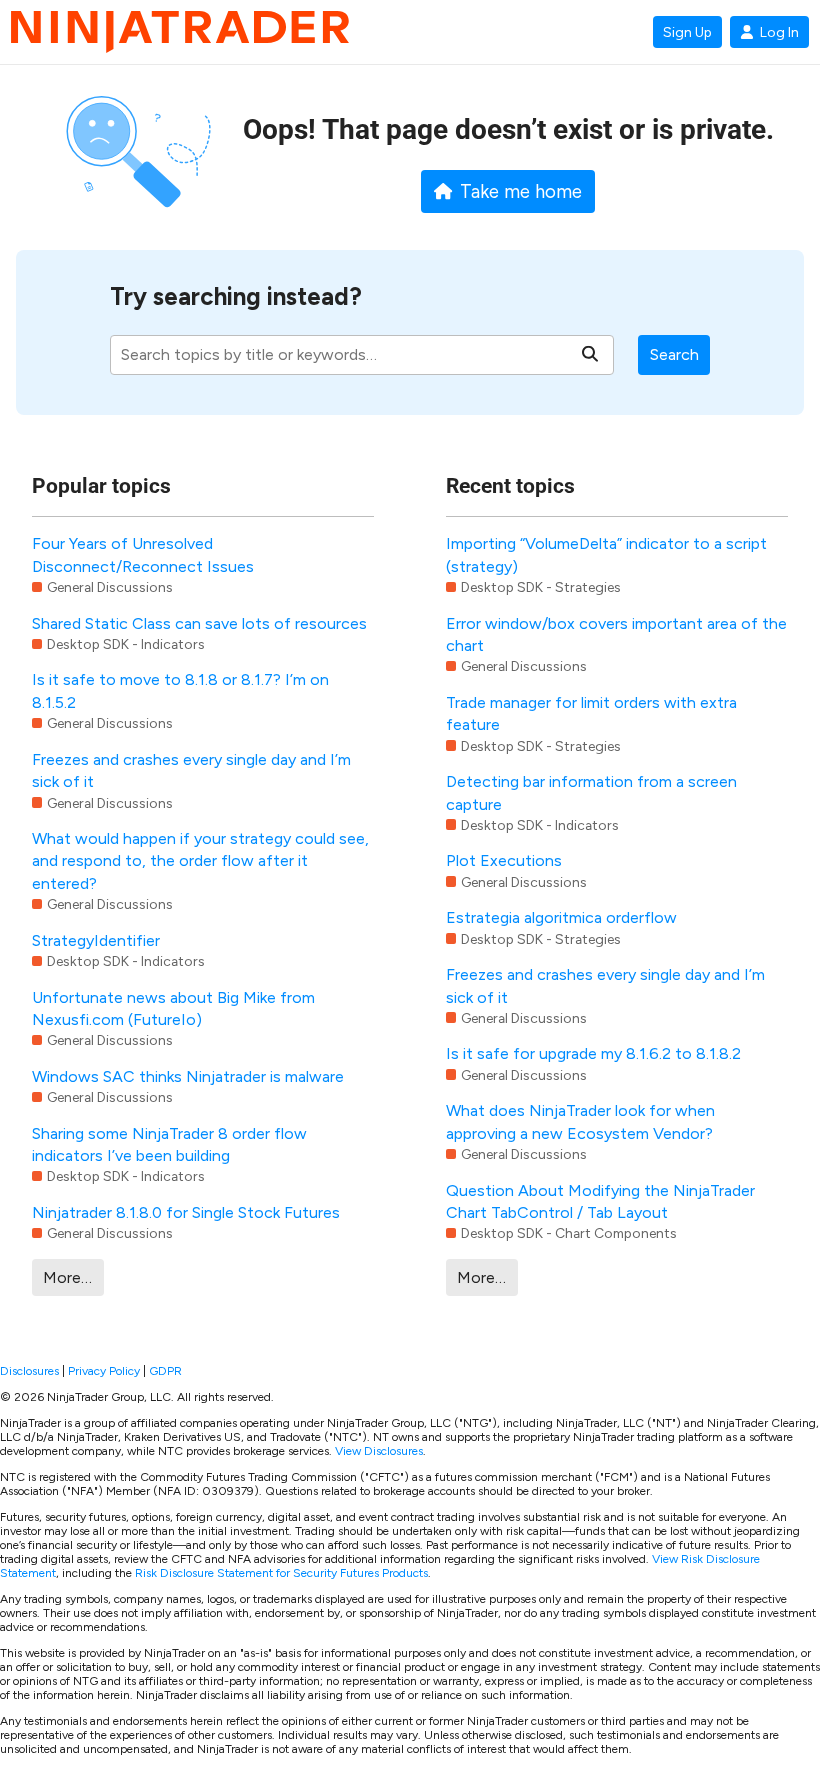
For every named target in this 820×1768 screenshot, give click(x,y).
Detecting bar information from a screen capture (591, 792)
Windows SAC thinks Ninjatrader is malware (188, 1076)
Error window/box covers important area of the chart (616, 634)
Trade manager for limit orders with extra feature (591, 713)
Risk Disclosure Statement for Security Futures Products (281, 1573)
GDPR (165, 1371)
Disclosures (29, 1371)
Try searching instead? (236, 296)
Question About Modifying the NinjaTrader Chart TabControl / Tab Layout (600, 1201)
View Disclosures (379, 1451)
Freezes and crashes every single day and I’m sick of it (191, 770)
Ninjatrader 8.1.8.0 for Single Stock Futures (186, 1212)
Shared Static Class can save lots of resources (199, 623)
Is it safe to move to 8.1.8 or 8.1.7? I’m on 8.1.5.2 (180, 690)
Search (674, 354)
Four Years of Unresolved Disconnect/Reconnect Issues (143, 554)
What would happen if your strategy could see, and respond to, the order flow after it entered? (200, 861)
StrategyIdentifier (96, 940)
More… (67, 1277)
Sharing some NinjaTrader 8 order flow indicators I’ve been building (169, 1144)
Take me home (521, 192)
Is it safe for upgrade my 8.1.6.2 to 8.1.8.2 (593, 1053)
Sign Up (687, 32)
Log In (779, 32)
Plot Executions (504, 860)
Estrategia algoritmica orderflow (561, 917)
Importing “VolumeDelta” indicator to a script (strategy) (606, 554)
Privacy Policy (104, 1371)
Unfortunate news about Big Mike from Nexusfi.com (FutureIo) (173, 1008)
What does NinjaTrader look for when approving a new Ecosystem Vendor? (580, 1121)
